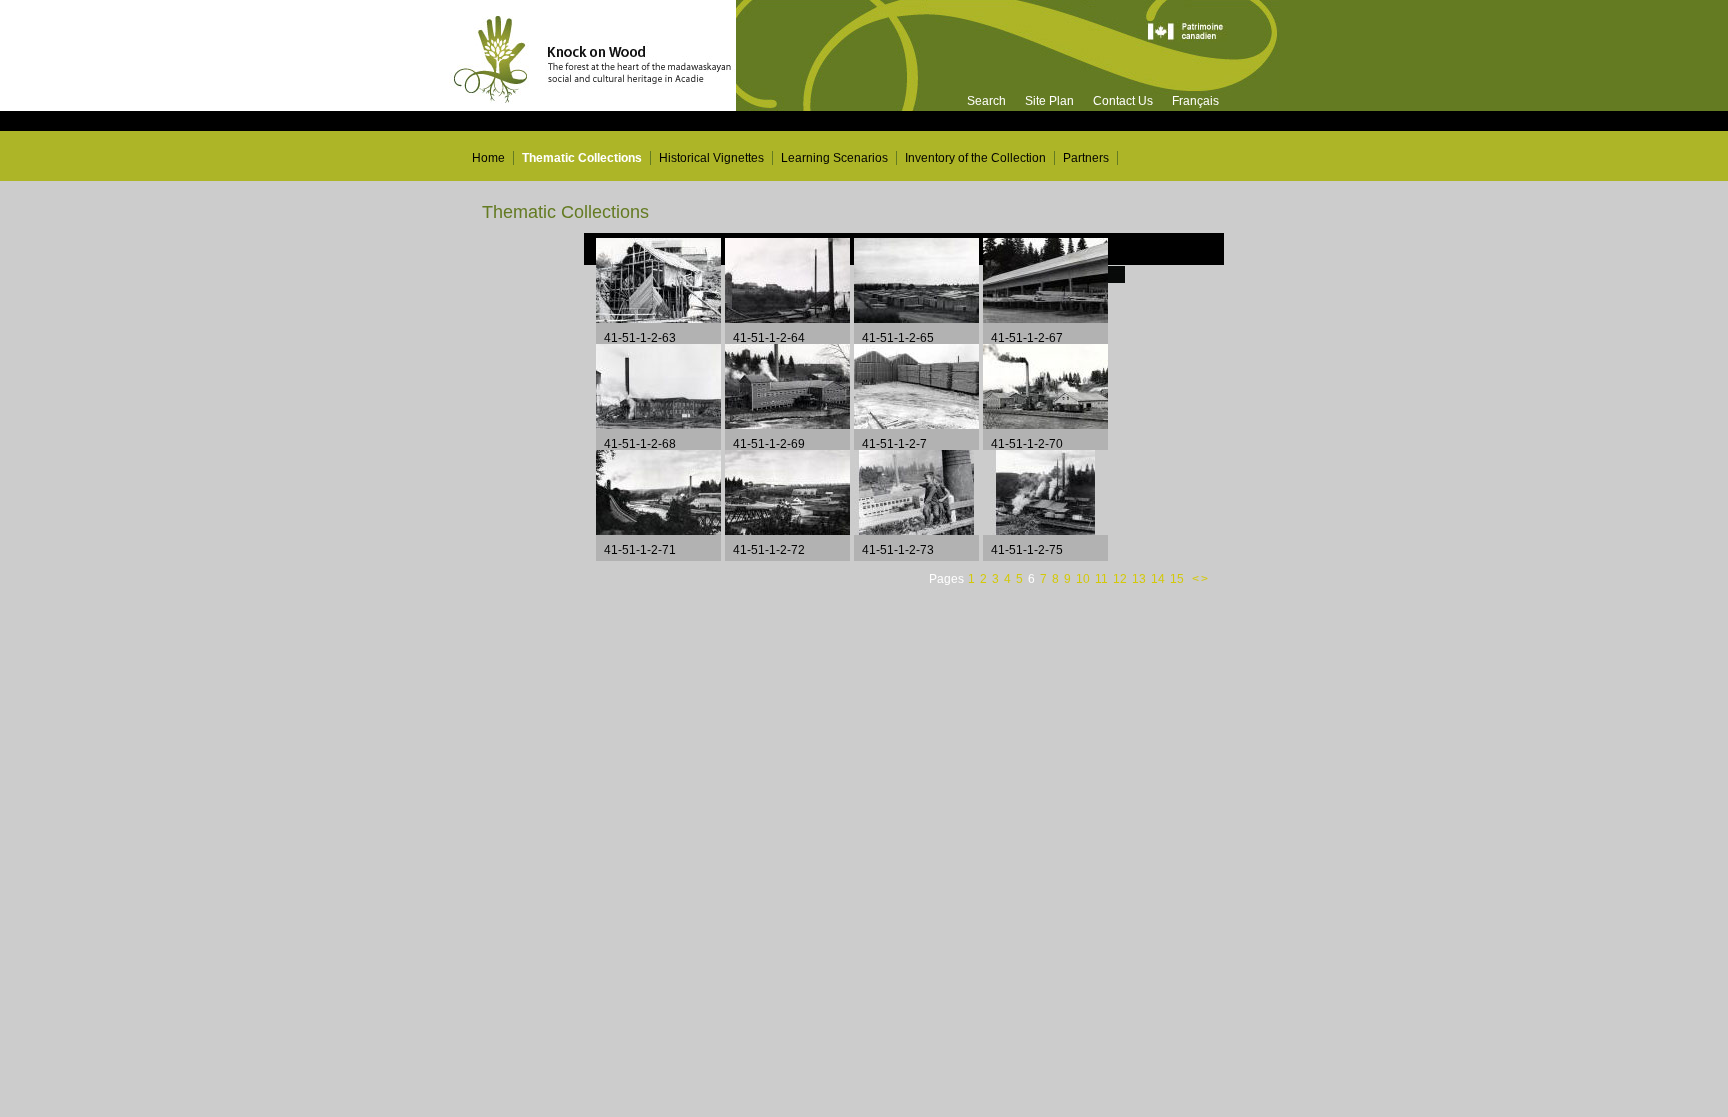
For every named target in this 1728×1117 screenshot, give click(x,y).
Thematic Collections (582, 158)
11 (1103, 578)
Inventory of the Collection (975, 158)
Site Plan (1049, 101)
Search (986, 101)
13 (1140, 578)
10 (1084, 578)
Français (1195, 101)
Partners (1086, 158)
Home (488, 158)
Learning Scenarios (834, 158)
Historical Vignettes (711, 158)
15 (1178, 578)
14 (1159, 578)
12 (1121, 578)
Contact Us (1123, 101)
